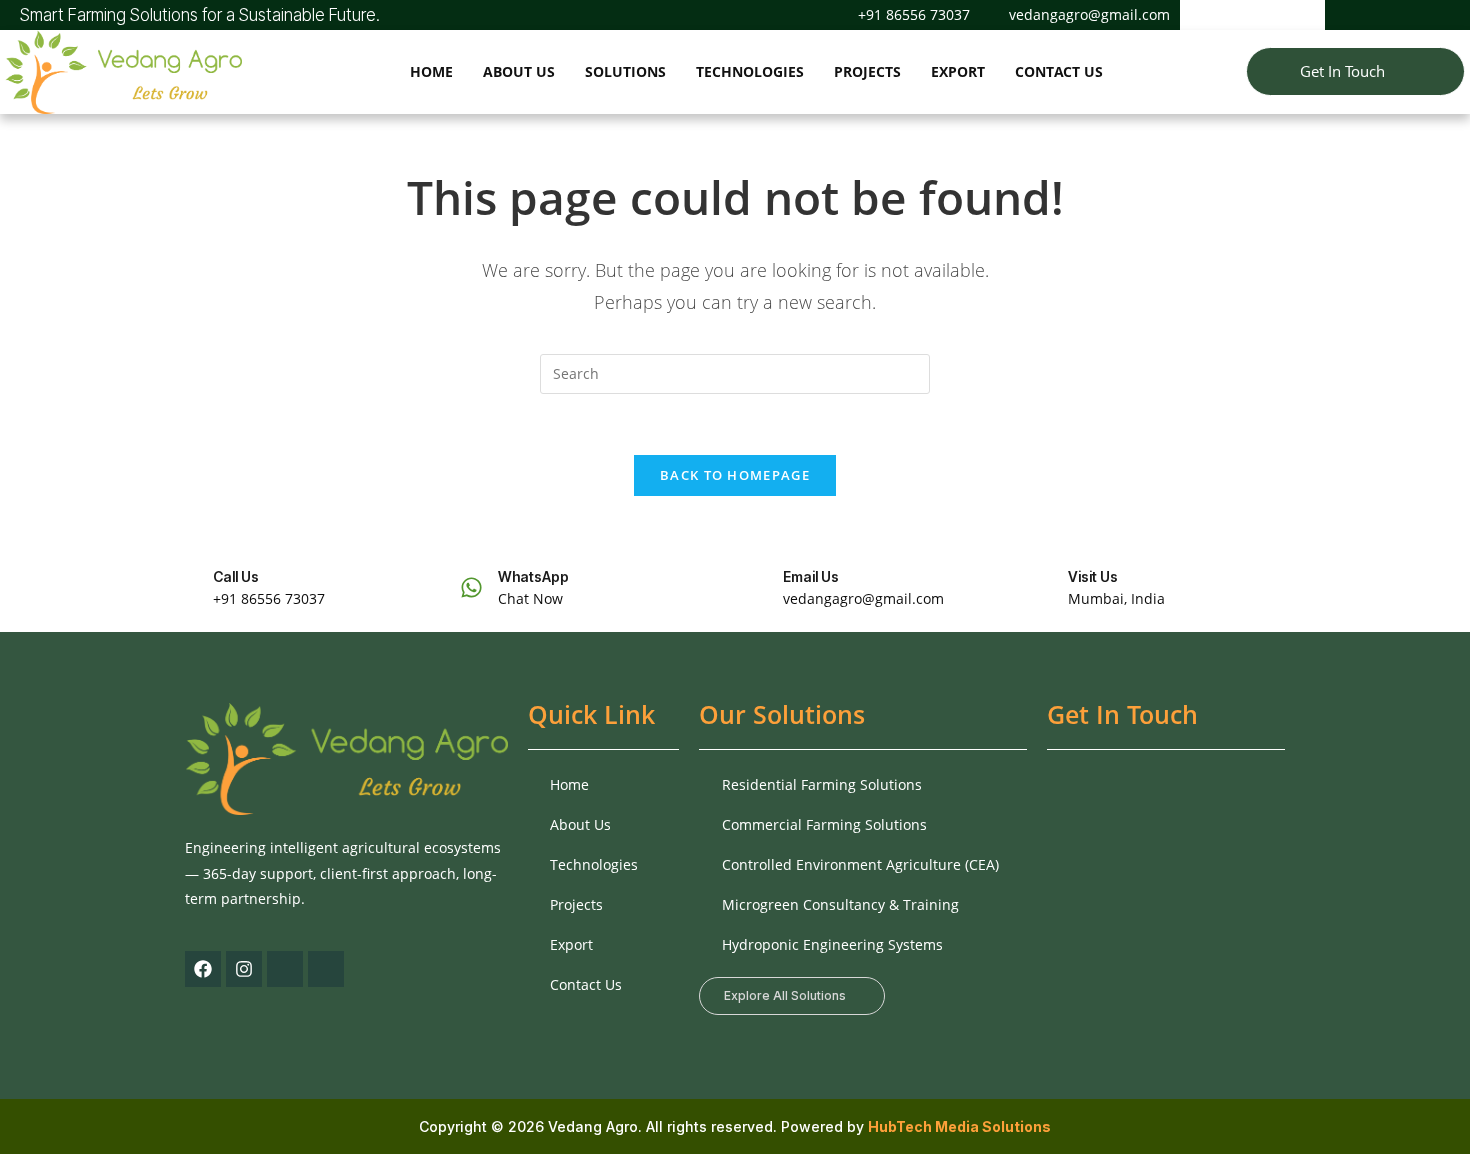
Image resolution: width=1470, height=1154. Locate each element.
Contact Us (1059, 71)
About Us (519, 71)
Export (958, 71)
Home (431, 71)
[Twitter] (1395, 15)
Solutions (625, 71)
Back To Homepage (735, 475)
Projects (867, 71)
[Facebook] (1361, 15)
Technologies (750, 71)
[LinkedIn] (1429, 15)
